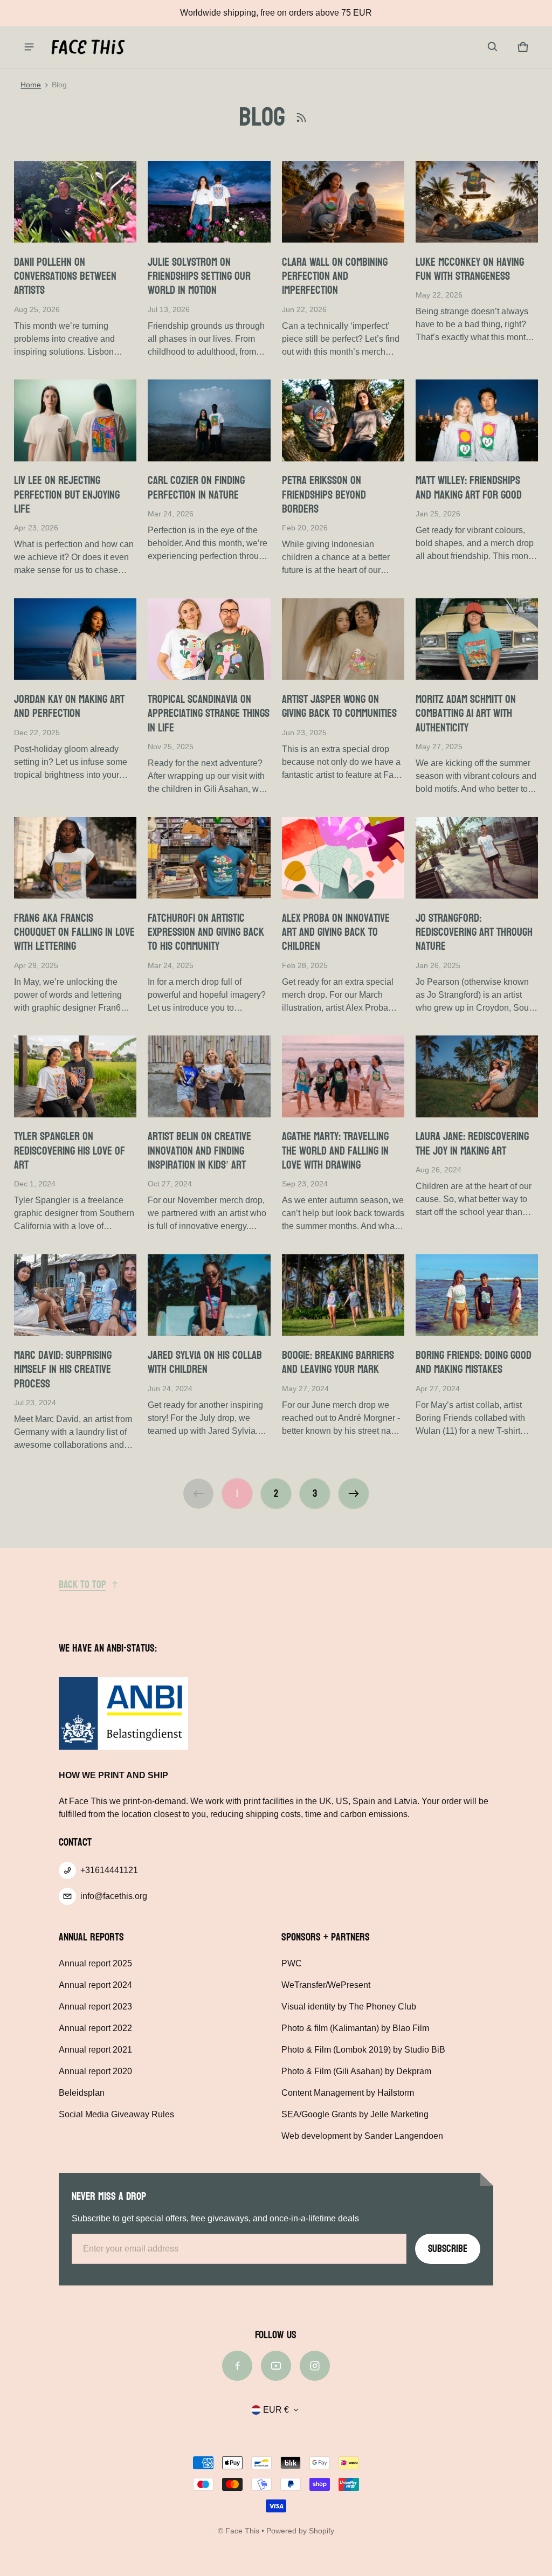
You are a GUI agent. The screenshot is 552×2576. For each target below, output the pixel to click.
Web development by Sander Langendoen (362, 2136)
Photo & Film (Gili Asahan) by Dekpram (356, 2071)
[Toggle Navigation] (29, 47)
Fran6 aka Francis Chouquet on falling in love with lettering (74, 932)
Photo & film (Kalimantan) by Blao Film (355, 2028)
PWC (292, 1963)
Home (31, 85)
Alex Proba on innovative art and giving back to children (336, 932)
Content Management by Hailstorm (348, 2093)
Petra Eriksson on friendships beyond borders (324, 495)
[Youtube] (276, 2366)
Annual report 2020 (95, 2071)
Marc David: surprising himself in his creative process (63, 1369)
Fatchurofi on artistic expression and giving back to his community (206, 932)
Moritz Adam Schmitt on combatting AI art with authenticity (466, 713)
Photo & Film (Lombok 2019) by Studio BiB (363, 2050)
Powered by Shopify (300, 2531)
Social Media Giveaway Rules (116, 2114)
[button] (493, 47)
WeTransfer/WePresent (326, 1985)
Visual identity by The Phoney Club (349, 2007)
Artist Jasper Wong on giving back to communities (339, 706)
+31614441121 (109, 1870)
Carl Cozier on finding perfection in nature (196, 487)
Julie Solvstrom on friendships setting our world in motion (199, 276)
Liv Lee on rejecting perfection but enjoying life (67, 495)
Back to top (82, 1585)
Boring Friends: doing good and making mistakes (474, 1362)
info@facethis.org (114, 1896)
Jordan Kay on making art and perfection (69, 706)
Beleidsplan (82, 2093)
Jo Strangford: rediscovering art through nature (474, 932)
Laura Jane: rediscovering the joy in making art (472, 1143)
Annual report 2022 (95, 2028)
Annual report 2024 (95, 1985)
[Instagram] (315, 2366)
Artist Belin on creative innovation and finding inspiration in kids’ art (199, 1151)
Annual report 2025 (95, 1963)
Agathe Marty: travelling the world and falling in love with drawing (335, 1151)
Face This (242, 2531)
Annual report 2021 (95, 2050)
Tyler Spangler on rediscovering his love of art (70, 1151)
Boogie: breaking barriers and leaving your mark (338, 1362)
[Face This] (88, 47)
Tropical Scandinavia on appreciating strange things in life (209, 713)
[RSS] (301, 118)
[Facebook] (237, 2366)
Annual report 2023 (95, 2007)
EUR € (276, 2410)
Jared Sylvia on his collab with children (205, 1362)
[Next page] (354, 1494)
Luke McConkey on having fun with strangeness (470, 269)
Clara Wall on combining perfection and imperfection (335, 276)
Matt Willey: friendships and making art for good (469, 487)
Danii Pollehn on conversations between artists (65, 276)
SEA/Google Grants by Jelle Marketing (355, 2114)
